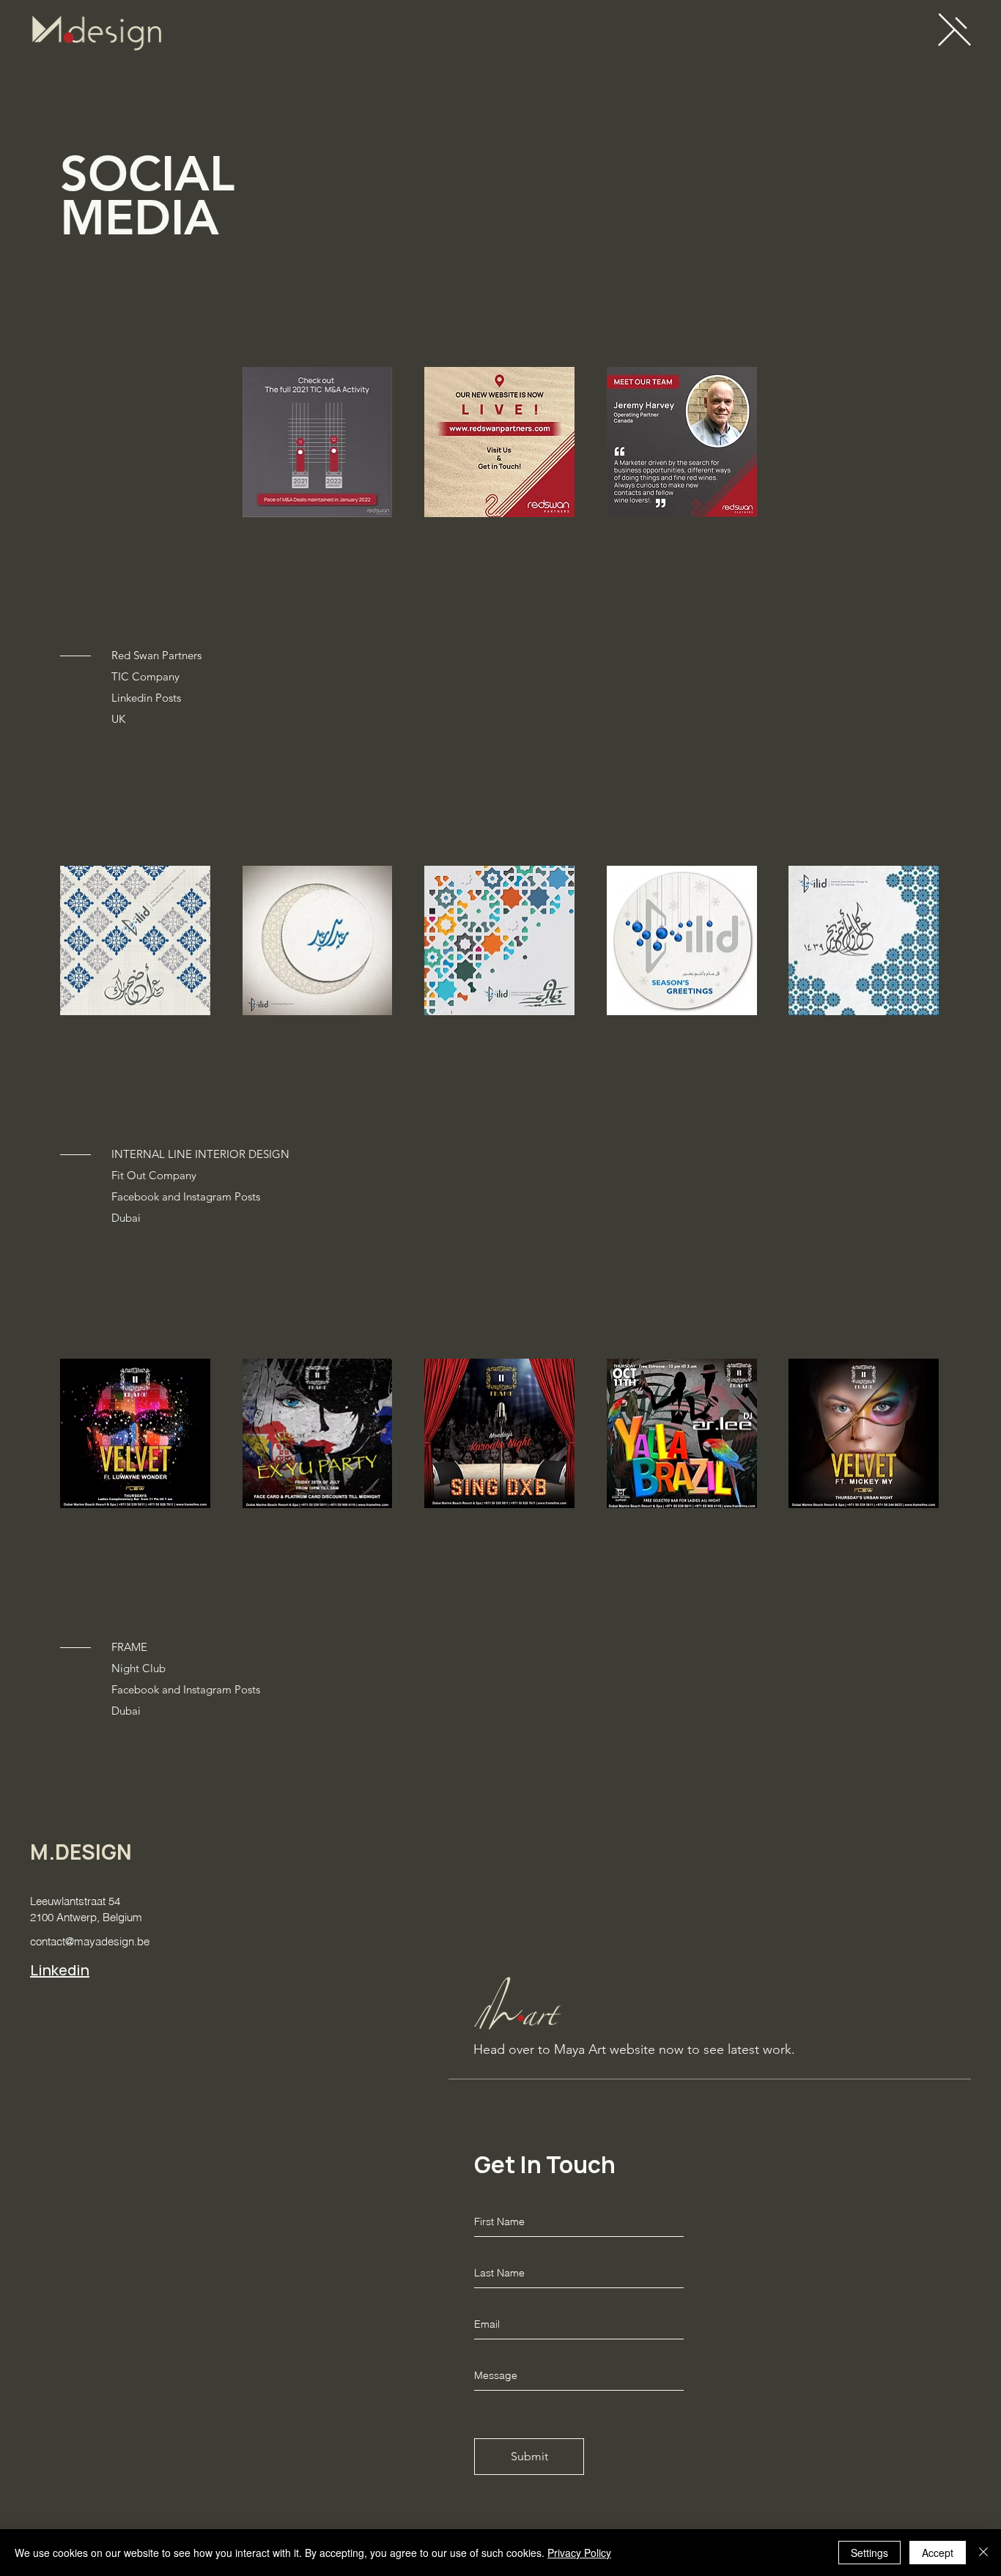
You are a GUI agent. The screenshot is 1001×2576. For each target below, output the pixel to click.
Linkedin (60, 1970)
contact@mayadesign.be (90, 1941)
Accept (938, 2553)
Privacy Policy (579, 2553)
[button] (954, 29)
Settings (869, 2553)
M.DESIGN (81, 1852)
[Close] (983, 2553)
